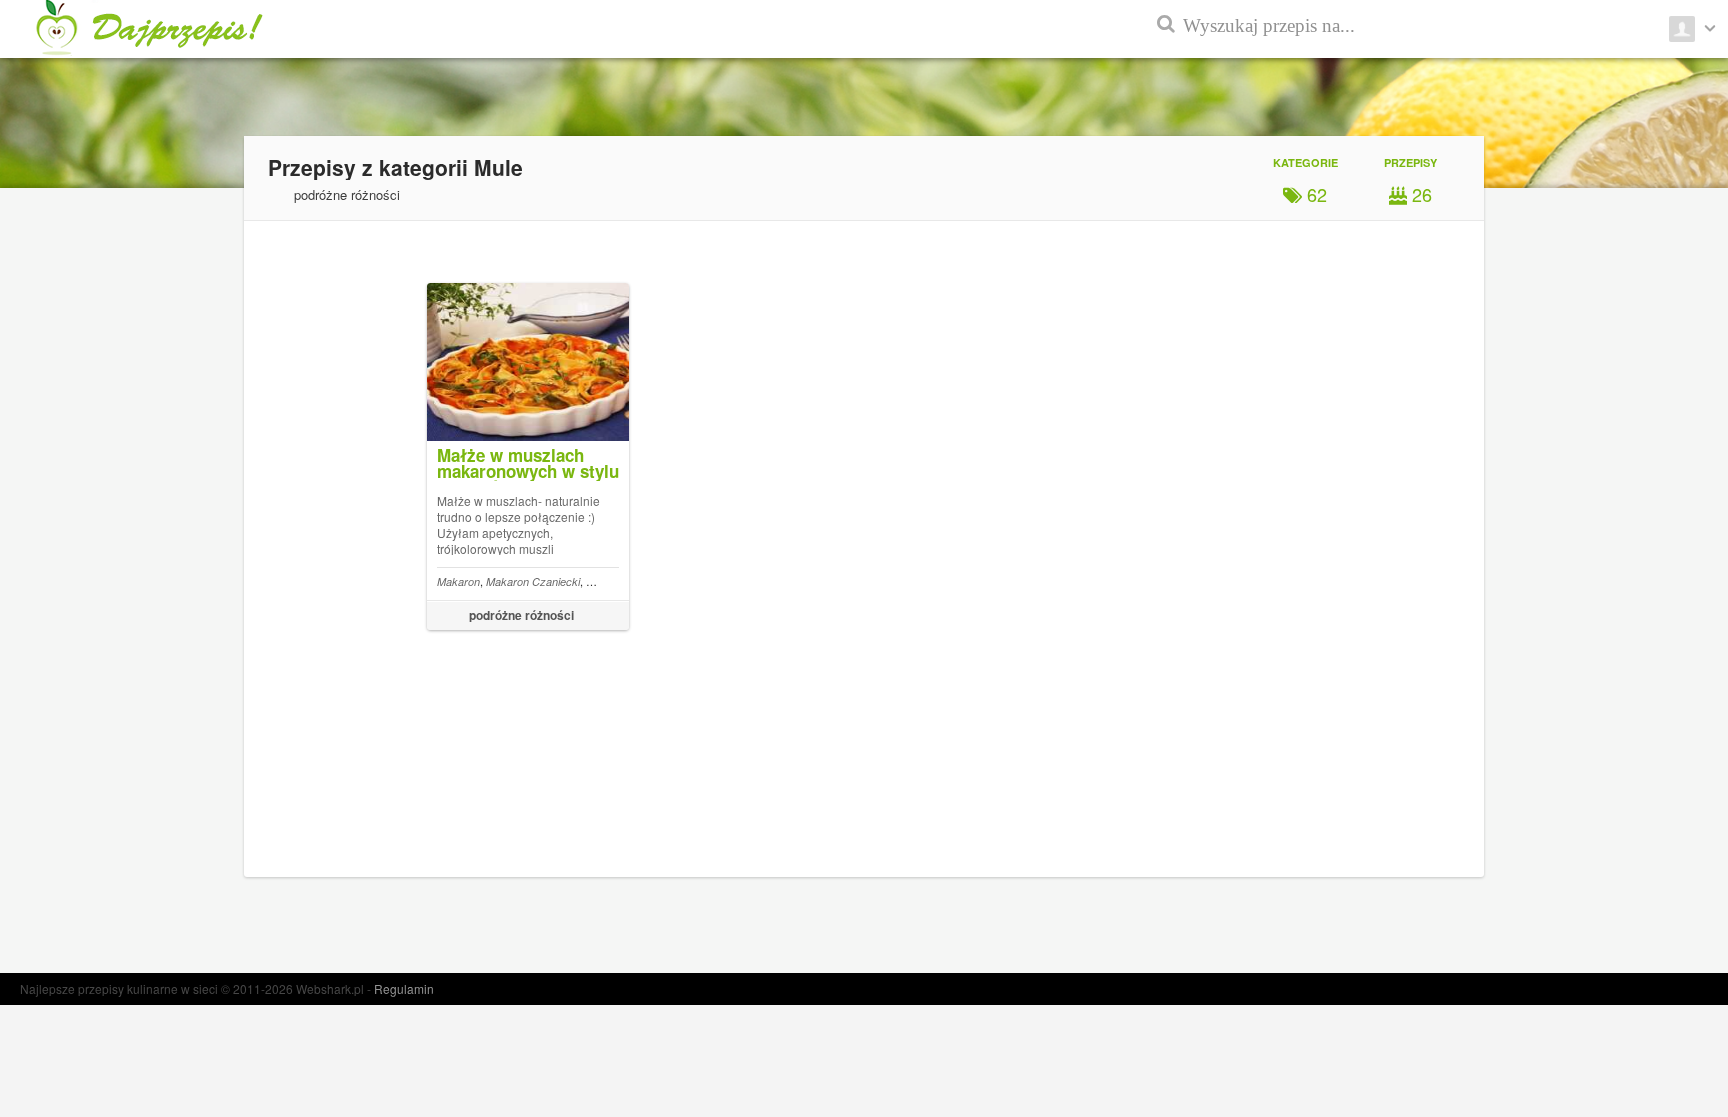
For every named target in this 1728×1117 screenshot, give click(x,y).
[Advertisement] (1638, 480)
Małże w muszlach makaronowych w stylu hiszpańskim (528, 471)
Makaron (458, 581)
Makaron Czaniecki (533, 581)
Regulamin (404, 988)
